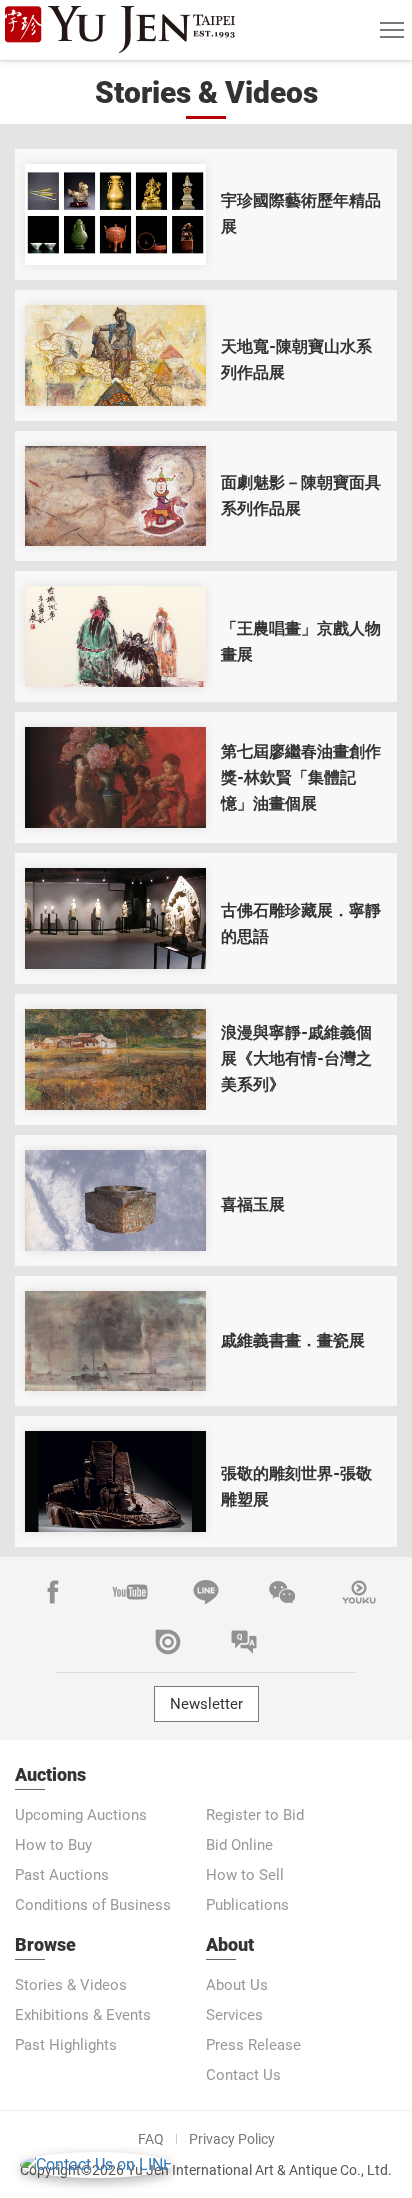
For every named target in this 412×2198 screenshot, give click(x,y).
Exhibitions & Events (83, 2015)
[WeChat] (282, 1592)
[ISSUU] (168, 1642)
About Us (237, 1985)
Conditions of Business (93, 1905)
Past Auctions (62, 1875)
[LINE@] (206, 1592)
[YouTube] (130, 1592)
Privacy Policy (232, 2139)
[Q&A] (244, 1642)
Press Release (253, 2045)
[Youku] (359, 1592)
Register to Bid (255, 1815)
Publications (247, 1905)
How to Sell (245, 1875)
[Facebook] (53, 1592)
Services (234, 2015)
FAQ (151, 2139)
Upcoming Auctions (81, 1815)
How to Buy (53, 1845)
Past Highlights (66, 2045)
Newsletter (206, 1704)
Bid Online (239, 1845)
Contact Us (243, 2075)
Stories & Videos (71, 1985)
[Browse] (115, 214)
